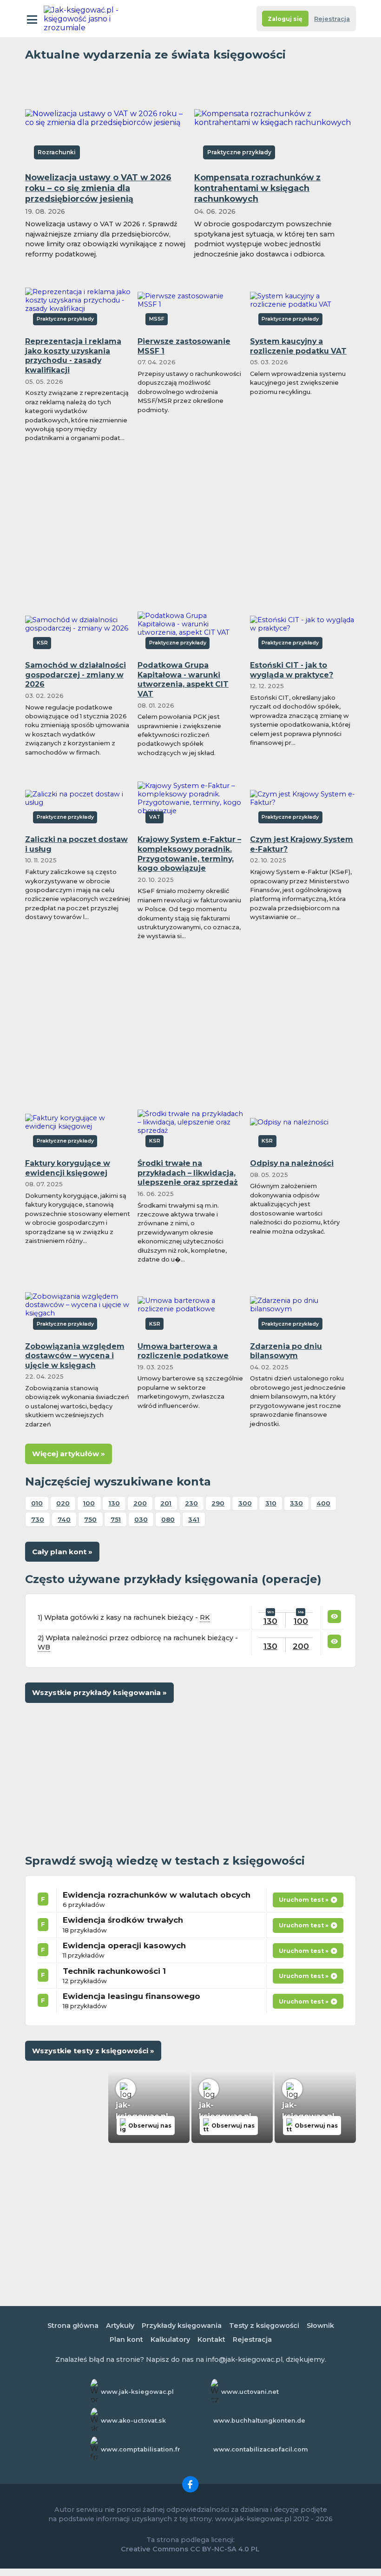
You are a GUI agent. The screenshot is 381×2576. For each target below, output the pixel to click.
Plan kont (126, 2339)
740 (64, 1519)
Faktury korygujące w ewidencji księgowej (68, 1168)
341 (194, 1519)
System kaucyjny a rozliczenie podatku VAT (298, 346)
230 (191, 1503)
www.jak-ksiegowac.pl (137, 2392)
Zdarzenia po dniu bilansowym (286, 1351)
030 (141, 1519)
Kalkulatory (170, 2339)
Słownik (320, 2326)
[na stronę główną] (85, 19)
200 (140, 1503)
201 (166, 1503)
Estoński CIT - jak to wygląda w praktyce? (292, 670)
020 (63, 1503)
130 (114, 1503)
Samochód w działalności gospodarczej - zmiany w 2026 (76, 675)
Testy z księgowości (264, 2326)
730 (38, 1519)
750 (90, 1519)
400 (323, 1503)
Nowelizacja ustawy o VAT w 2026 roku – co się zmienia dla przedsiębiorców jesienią (98, 188)
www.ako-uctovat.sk (133, 2421)
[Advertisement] (190, 518)
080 (168, 1519)
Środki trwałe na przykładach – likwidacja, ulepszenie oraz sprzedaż (188, 1173)
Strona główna (73, 2326)
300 (245, 1503)
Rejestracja (332, 19)
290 (218, 1503)
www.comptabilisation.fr (141, 2449)
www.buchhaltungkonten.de (259, 2421)
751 (116, 1519)
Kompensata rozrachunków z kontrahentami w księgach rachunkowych (257, 188)
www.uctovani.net (250, 2392)
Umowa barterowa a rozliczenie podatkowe (183, 1351)
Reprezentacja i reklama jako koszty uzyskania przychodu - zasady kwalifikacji (73, 356)
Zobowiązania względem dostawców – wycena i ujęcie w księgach (75, 1356)
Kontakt (211, 2339)
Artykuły (120, 2326)
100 (89, 1503)
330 (296, 1503)
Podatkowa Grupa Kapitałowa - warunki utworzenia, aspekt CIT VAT (183, 680)
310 (271, 1503)
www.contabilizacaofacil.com (261, 2449)
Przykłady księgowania (182, 2326)
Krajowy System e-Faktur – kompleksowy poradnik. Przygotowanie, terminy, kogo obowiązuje (189, 854)
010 (37, 1503)
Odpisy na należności (292, 1163)
